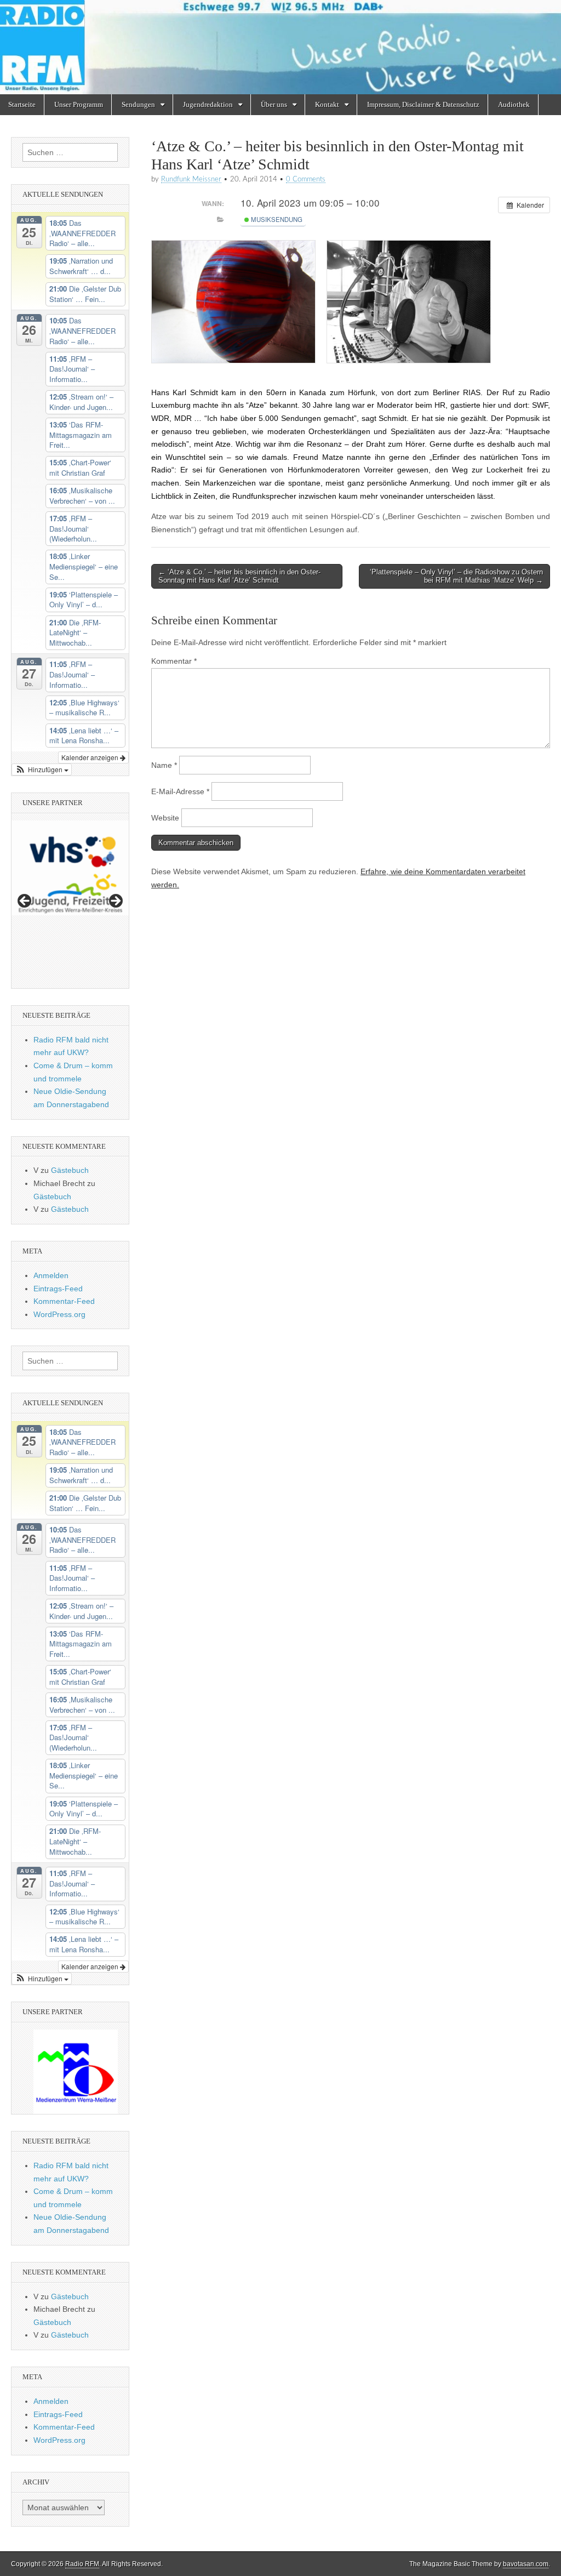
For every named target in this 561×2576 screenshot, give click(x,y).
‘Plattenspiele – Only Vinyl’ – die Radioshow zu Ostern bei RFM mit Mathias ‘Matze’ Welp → (456, 576)
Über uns (274, 104)
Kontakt (327, 104)
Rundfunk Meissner (191, 179)
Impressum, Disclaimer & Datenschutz (423, 104)
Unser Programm (79, 104)
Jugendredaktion (208, 104)
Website (165, 818)
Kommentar (174, 661)
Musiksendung (276, 219)
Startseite (22, 104)
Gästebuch (70, 1170)
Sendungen (138, 104)
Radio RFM (82, 2564)
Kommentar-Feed (64, 1301)
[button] (42, 770)
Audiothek (514, 104)
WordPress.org (59, 1314)
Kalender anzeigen (91, 757)
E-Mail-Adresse (180, 791)
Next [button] (115, 902)
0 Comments (306, 179)
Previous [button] (25, 902)
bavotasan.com (526, 2564)
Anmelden (51, 1275)
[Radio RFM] (280, 47)
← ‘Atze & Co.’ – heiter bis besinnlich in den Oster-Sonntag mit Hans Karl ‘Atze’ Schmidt (239, 576)
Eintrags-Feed (58, 1289)
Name (164, 765)
